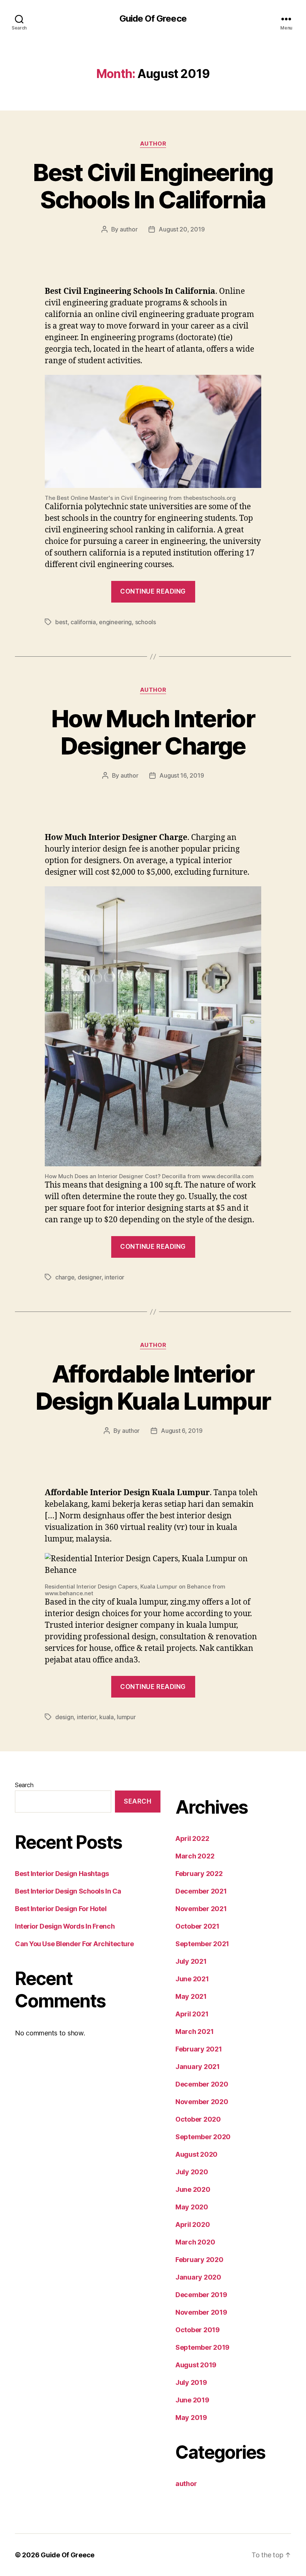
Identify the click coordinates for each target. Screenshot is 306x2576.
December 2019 (201, 2295)
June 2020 (193, 2189)
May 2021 (191, 1996)
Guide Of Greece (153, 19)
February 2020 (199, 2260)
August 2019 (196, 2365)
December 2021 (201, 1891)
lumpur (126, 1717)
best (61, 622)
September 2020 (203, 2137)
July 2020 (192, 2172)
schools (146, 622)
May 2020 (192, 2207)
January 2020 (198, 2277)
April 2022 (192, 1838)
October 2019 (198, 2330)
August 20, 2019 (182, 229)
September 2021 (202, 1944)
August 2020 (196, 2154)
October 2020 (198, 2119)
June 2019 (192, 2400)
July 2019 (191, 2382)
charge (65, 1277)
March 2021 (194, 2031)
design (64, 1717)
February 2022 (199, 1874)
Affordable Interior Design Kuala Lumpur (153, 1387)
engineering (115, 622)
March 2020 (195, 2242)
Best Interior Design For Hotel (61, 1909)
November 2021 (201, 1909)
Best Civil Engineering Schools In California (153, 186)
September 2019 (202, 2347)
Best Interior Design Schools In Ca (68, 1891)
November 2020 (202, 2102)
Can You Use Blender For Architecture (74, 1944)
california (83, 622)
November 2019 (201, 2312)
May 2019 (191, 2418)
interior (114, 1277)
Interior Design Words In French (65, 1926)
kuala (107, 1717)
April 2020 (193, 2225)
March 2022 (195, 1856)
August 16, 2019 (182, 775)
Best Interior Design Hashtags (62, 1874)
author (153, 144)
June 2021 (192, 1979)
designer (90, 1277)
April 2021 (192, 2014)
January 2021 (198, 2067)
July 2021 (191, 1961)
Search (24, 1785)
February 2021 (199, 2049)
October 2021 (197, 1926)
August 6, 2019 (182, 1431)
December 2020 (202, 2084)
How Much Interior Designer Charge (153, 732)
